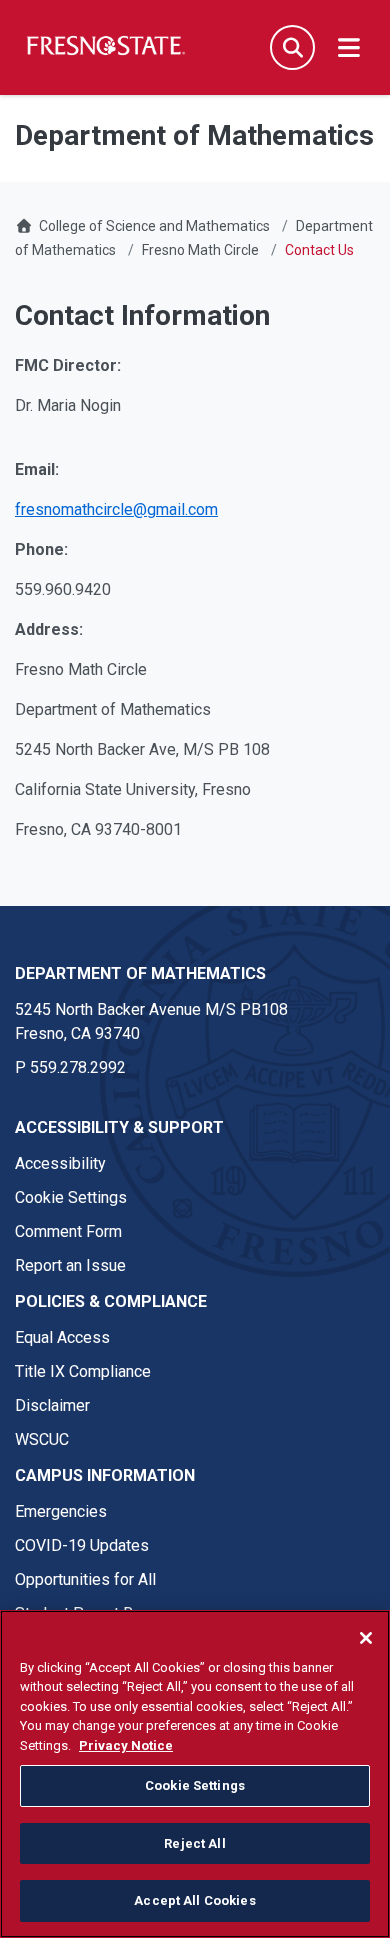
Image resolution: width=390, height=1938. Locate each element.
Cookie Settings (71, 1197)
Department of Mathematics (140, 973)
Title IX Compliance (83, 1371)
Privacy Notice (126, 1745)
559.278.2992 (78, 1067)
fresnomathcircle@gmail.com (116, 509)
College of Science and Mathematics (154, 226)
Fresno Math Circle (200, 250)
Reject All (194, 1843)
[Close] (366, 1638)
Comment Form (68, 1231)
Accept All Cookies (194, 1900)
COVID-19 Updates (82, 1545)
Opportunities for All (85, 1579)
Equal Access (62, 1337)
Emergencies (61, 1511)
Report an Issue (70, 1265)
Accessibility (60, 1163)
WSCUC (42, 1439)
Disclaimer (52, 1405)
